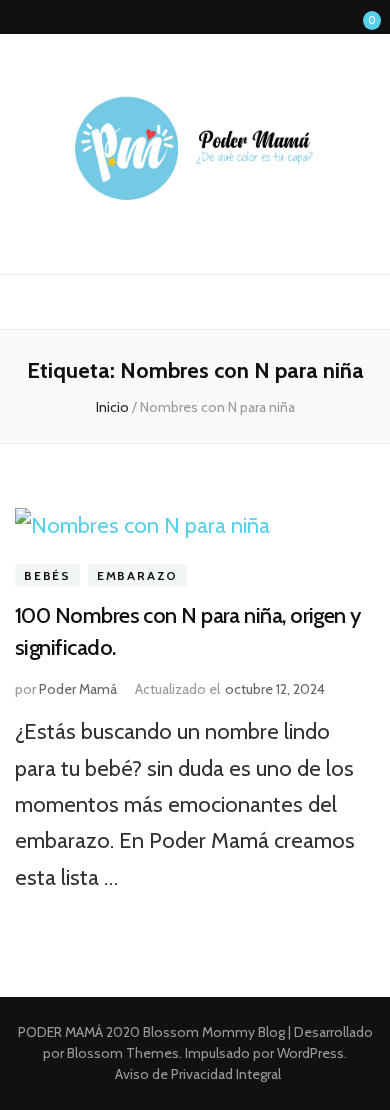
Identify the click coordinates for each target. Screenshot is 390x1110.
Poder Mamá (78, 689)
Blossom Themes (121, 1053)
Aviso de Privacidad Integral (198, 1074)
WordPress (310, 1053)
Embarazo (137, 575)
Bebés (47, 575)
